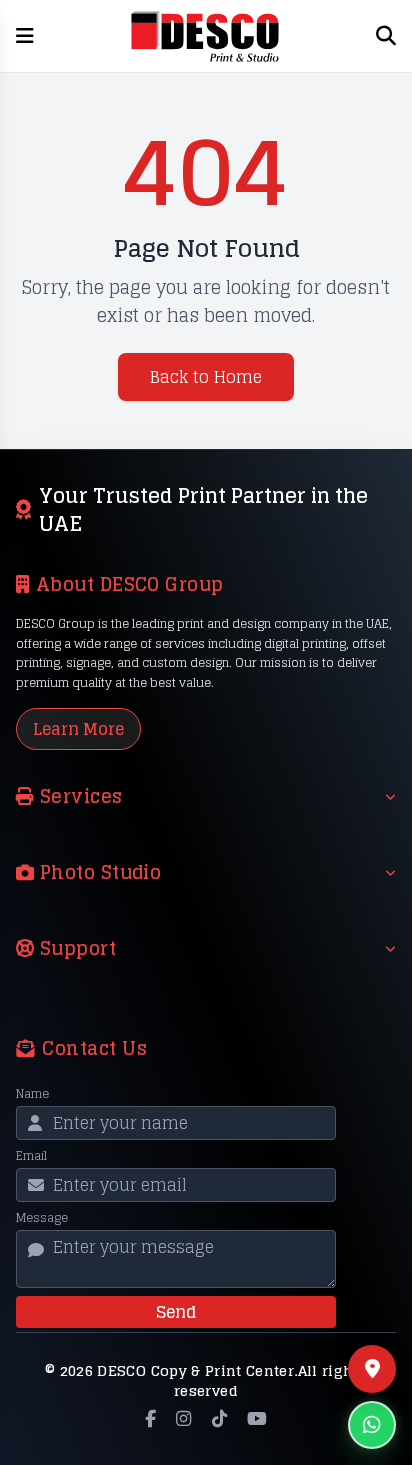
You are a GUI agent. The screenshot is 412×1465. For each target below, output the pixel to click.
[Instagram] (183, 1419)
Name (32, 1094)
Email (31, 1156)
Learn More (78, 729)
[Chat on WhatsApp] (372, 1425)
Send (176, 1312)
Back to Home (206, 377)
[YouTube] (257, 1419)
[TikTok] (219, 1419)
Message (42, 1218)
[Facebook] (150, 1419)
